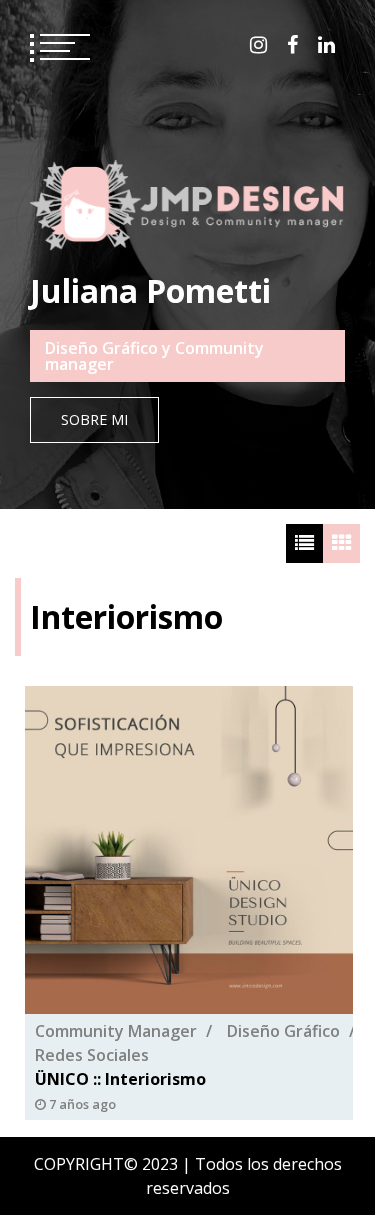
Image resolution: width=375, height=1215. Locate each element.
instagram (258, 45)
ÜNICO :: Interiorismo (120, 1079)
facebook (292, 45)
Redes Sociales (92, 1055)
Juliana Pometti (150, 290)
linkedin (326, 45)
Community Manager (116, 1031)
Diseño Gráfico (283, 1031)
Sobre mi (94, 419)
